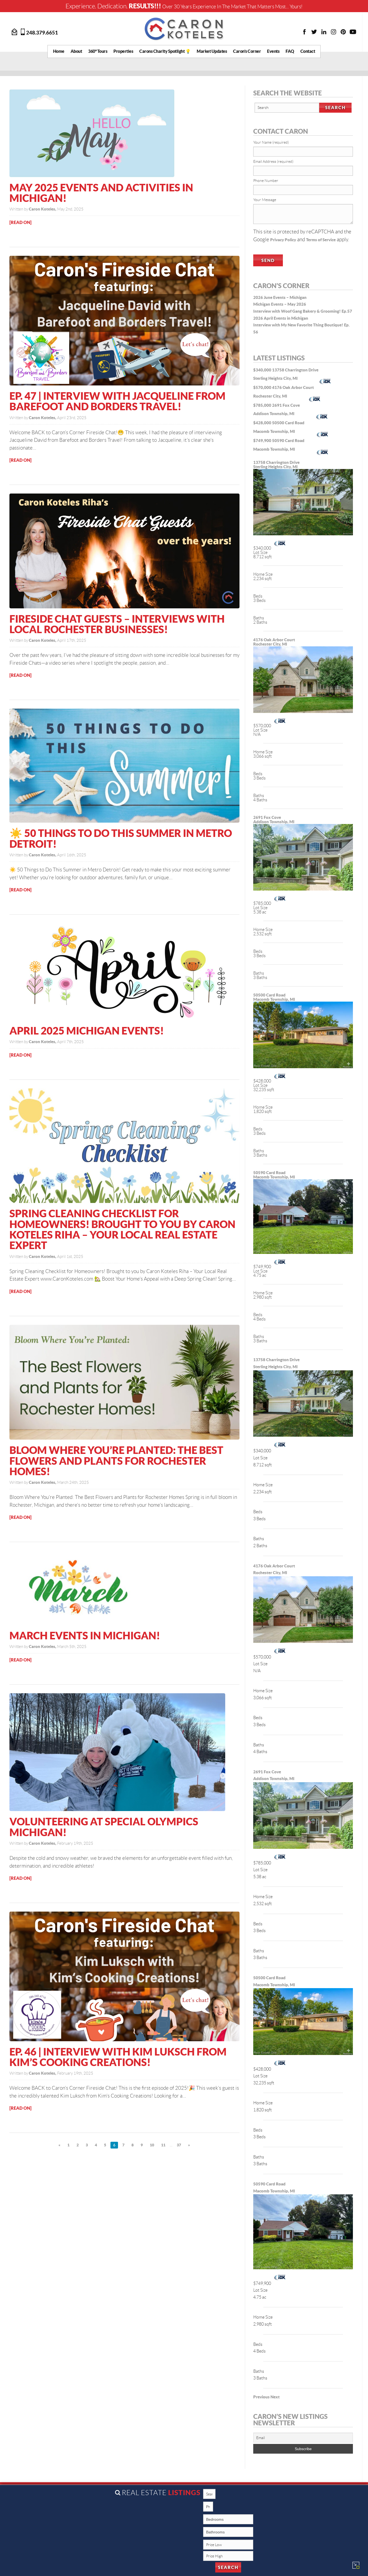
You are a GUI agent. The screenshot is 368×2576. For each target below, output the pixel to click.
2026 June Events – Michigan (280, 297)
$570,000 (263, 387)
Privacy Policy (283, 240)
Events (273, 51)
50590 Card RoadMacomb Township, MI (274, 1175)
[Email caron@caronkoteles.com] (15, 31)
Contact (308, 51)
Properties (123, 51)
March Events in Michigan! (85, 1635)
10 (152, 2145)
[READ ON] (20, 222)
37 (179, 2145)
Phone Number (266, 181)
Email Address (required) (273, 161)
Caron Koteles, (43, 209)
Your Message (265, 200)
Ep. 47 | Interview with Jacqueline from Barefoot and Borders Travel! (117, 401)
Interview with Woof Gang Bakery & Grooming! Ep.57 (303, 311)
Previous (261, 2397)
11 (163, 2145)
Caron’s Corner (247, 51)
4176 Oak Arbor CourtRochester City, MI (274, 642)
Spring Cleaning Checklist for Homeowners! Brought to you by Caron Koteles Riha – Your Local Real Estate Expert (122, 1229)
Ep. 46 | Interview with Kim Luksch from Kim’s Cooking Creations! (118, 2057)
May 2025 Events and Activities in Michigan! (101, 193)
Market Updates (212, 51)
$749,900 (263, 441)
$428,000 (263, 423)
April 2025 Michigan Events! (87, 1031)
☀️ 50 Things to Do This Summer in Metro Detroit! (121, 838)
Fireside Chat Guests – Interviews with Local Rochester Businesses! (117, 624)
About (76, 51)
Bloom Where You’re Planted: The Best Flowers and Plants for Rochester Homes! (116, 1461)
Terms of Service (321, 240)
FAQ (290, 51)
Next (275, 2397)
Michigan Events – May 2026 (280, 304)
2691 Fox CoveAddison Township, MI (274, 820)
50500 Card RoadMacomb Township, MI (274, 997)
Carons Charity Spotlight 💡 (165, 51)
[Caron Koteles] (184, 29)
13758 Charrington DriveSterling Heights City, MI (276, 465)
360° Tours (98, 51)
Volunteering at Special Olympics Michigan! (104, 1827)
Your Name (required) (271, 142)
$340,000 (263, 370)
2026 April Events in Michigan (281, 318)
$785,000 (263, 405)
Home (59, 51)
